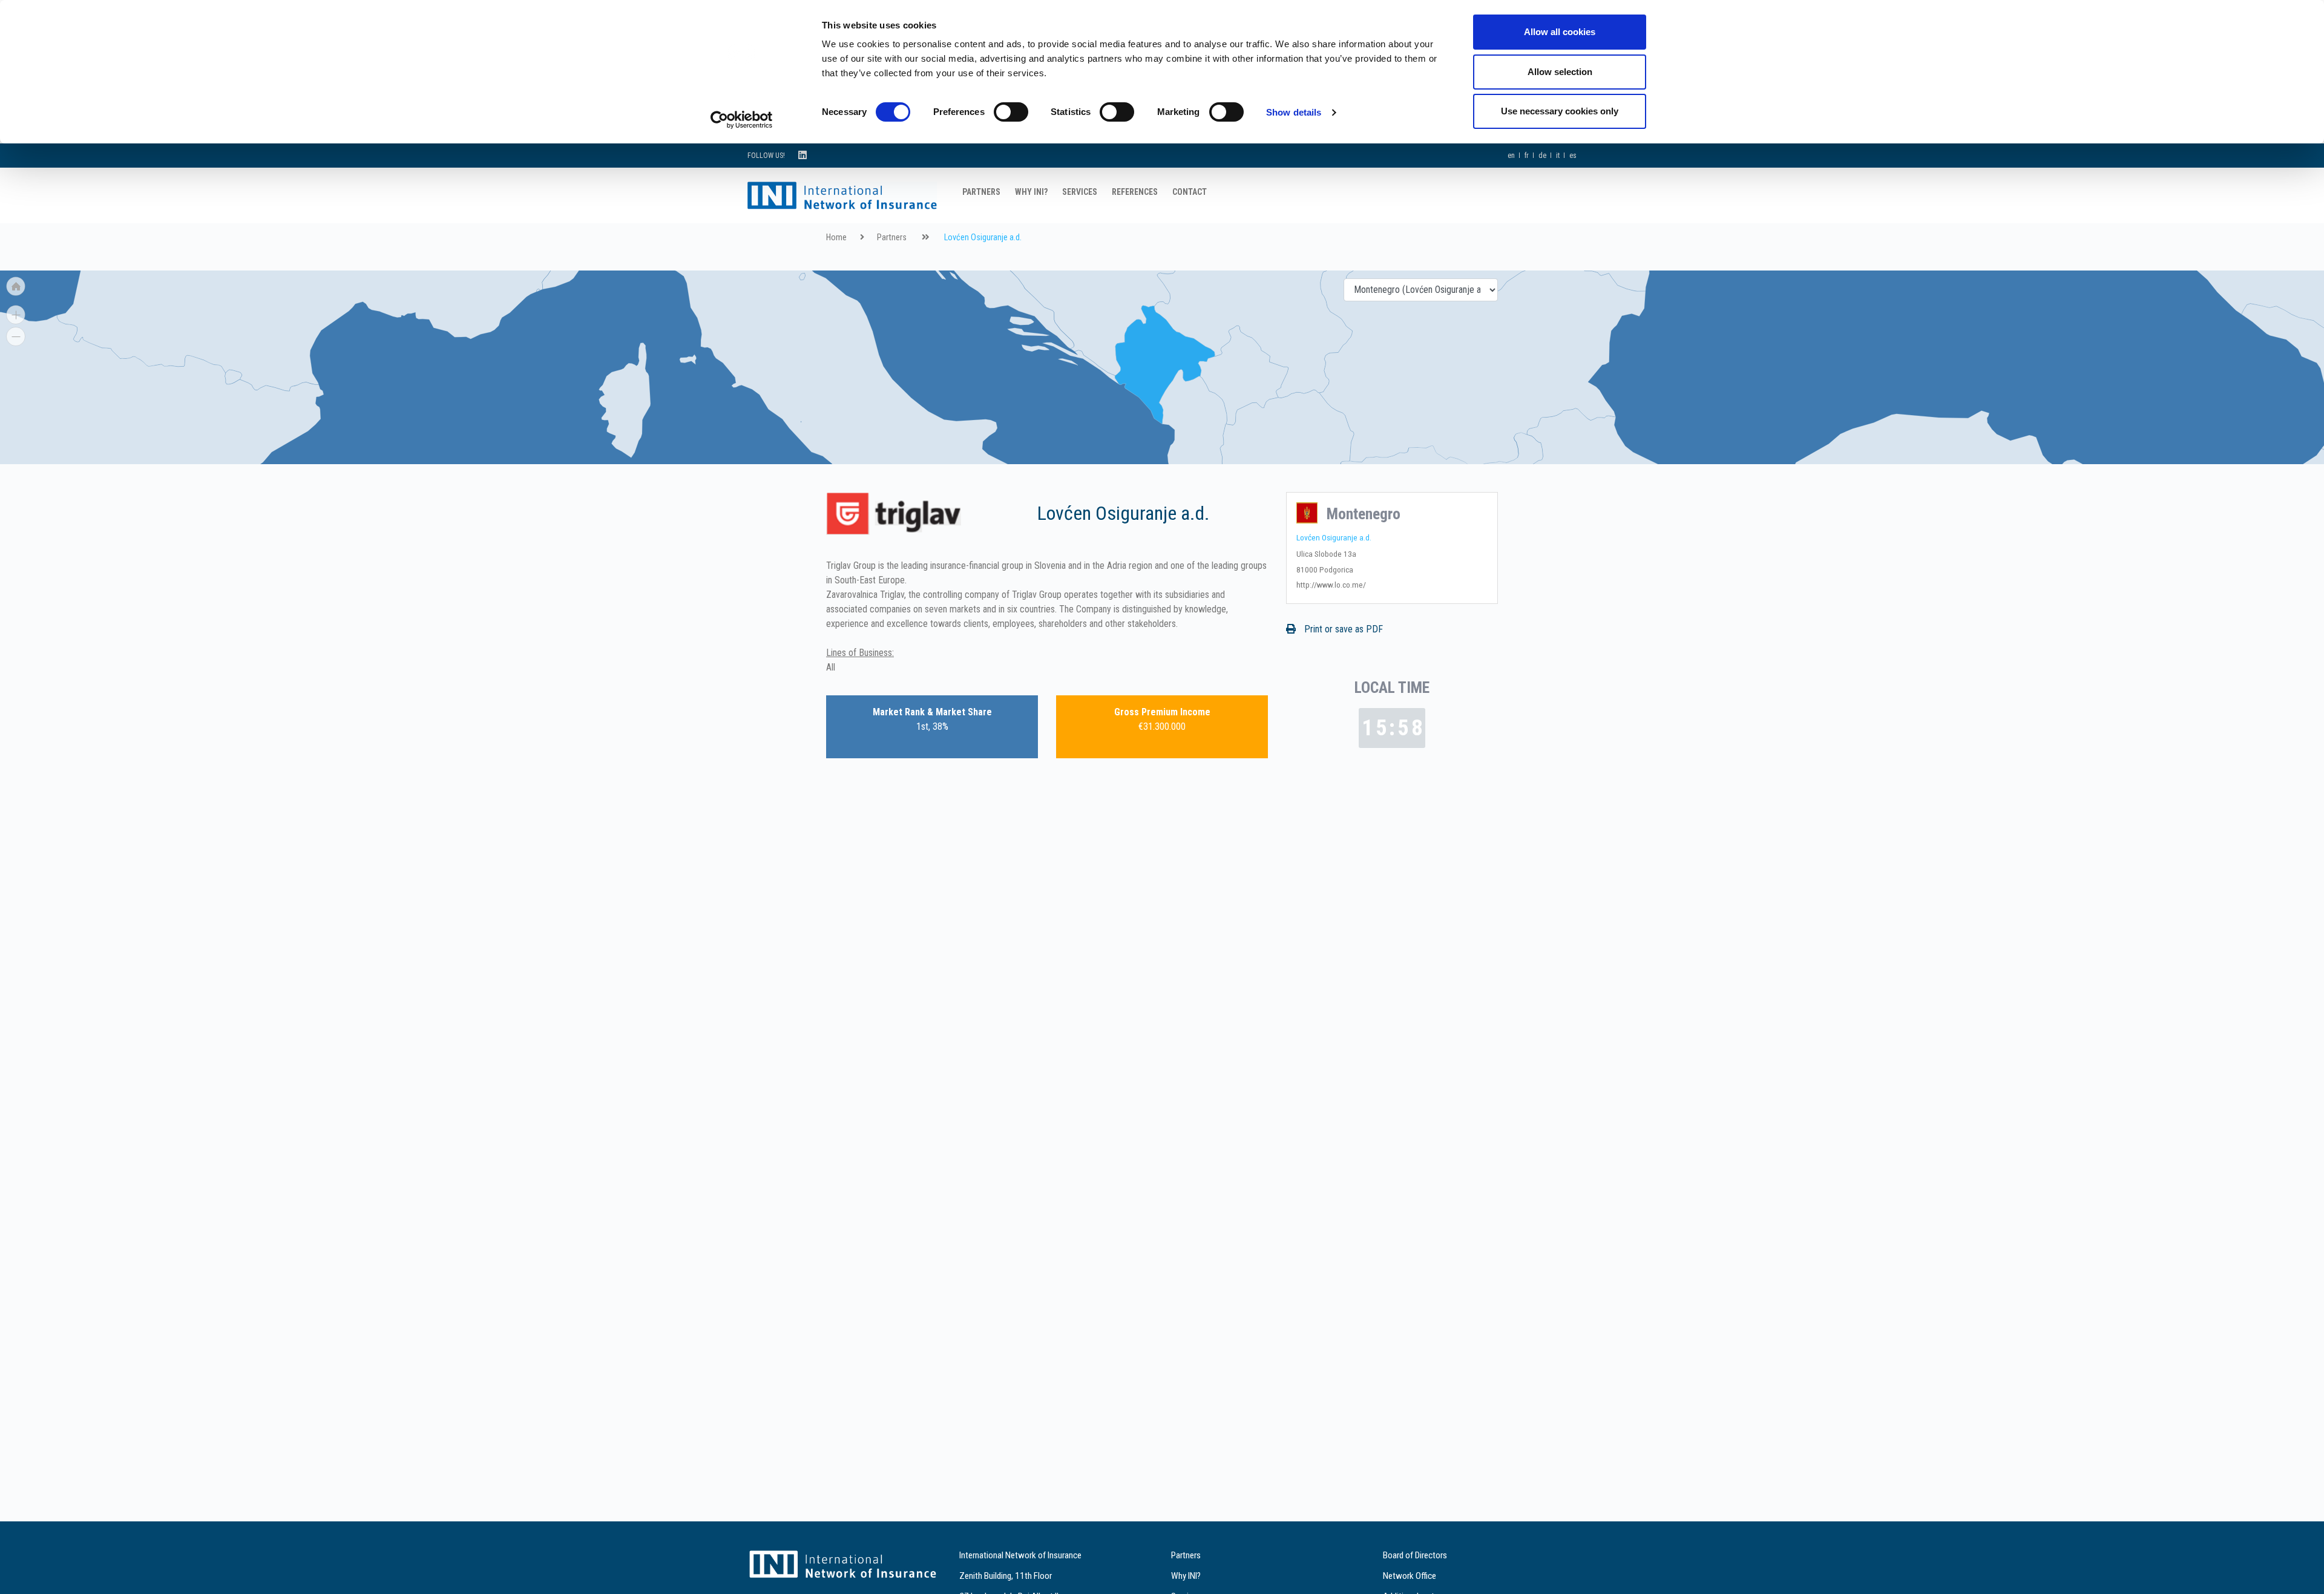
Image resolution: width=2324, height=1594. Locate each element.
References (1135, 192)
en (1511, 156)
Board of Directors (1415, 1555)
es (1573, 156)
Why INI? (1031, 192)
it (1558, 156)
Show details (1294, 112)
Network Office (1410, 1576)
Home (836, 238)
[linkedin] (803, 155)
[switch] (1011, 112)
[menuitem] (234, 377)
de (1542, 156)
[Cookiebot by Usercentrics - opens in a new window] (742, 120)
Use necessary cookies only (1560, 111)
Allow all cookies (1560, 32)
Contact (1190, 192)
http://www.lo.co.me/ (1331, 585)
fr (1527, 156)
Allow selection (1560, 72)
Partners (981, 192)
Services (1080, 192)
